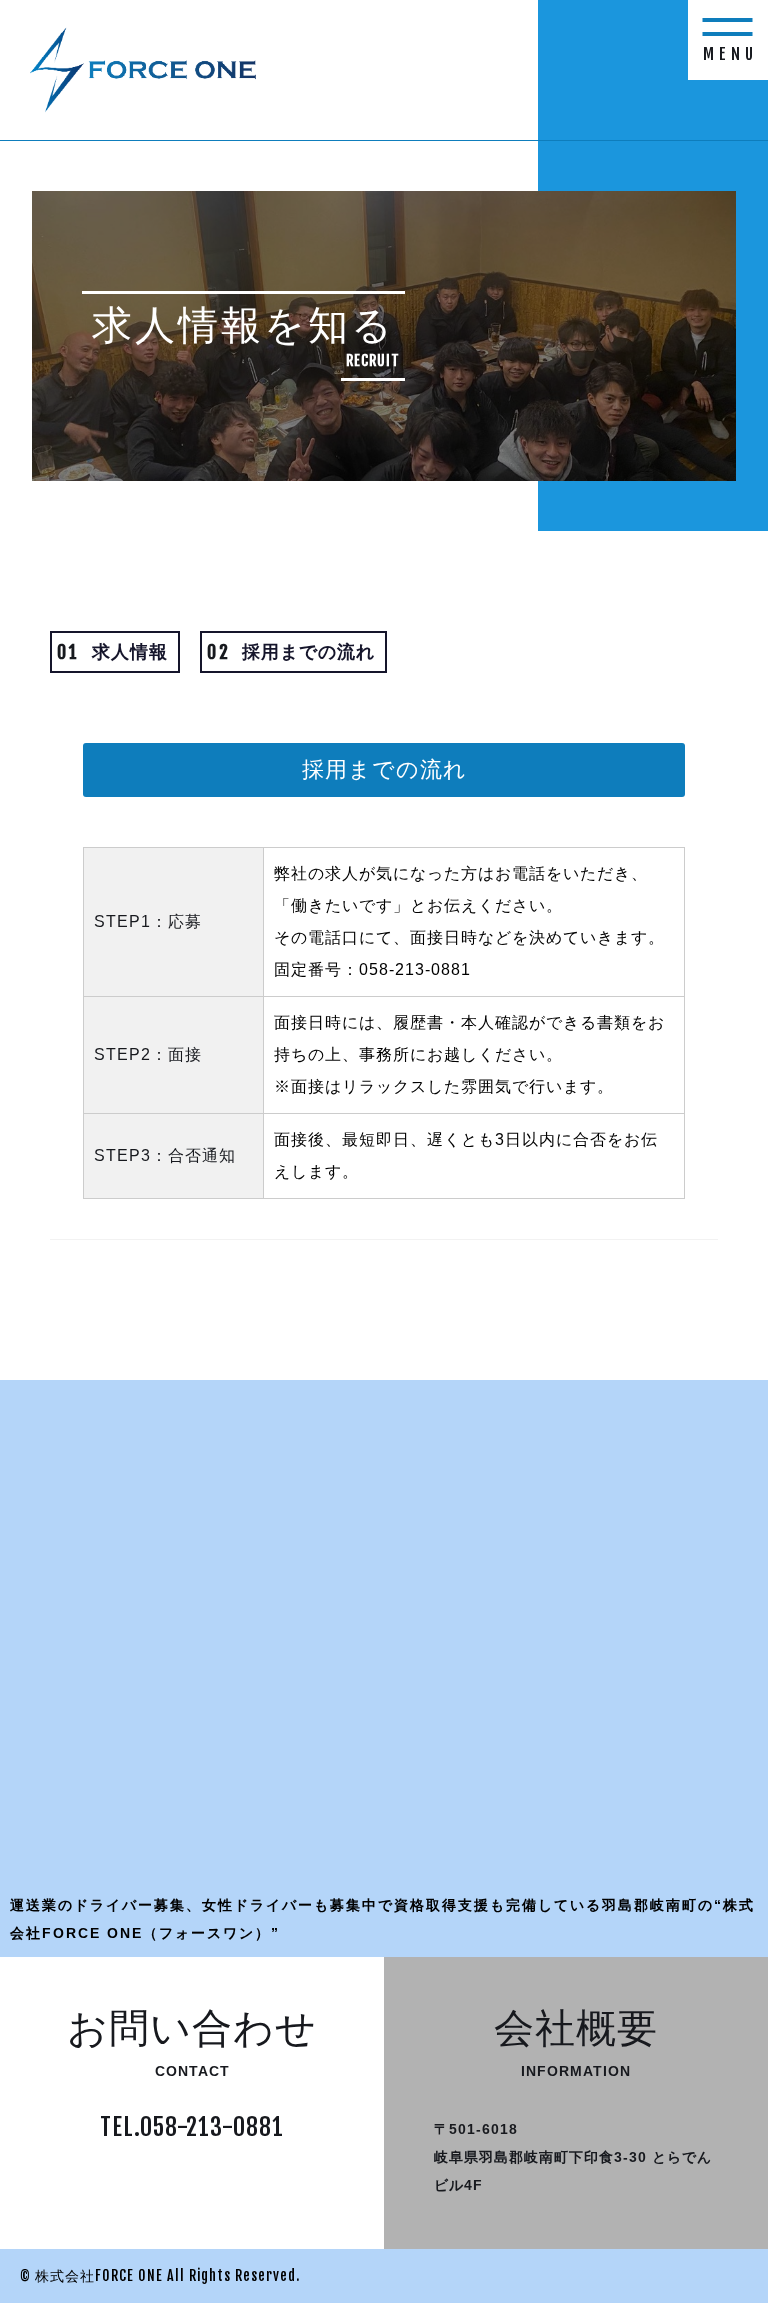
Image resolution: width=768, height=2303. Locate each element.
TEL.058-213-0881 (192, 2127)
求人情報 (112, 652)
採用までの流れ (291, 652)
